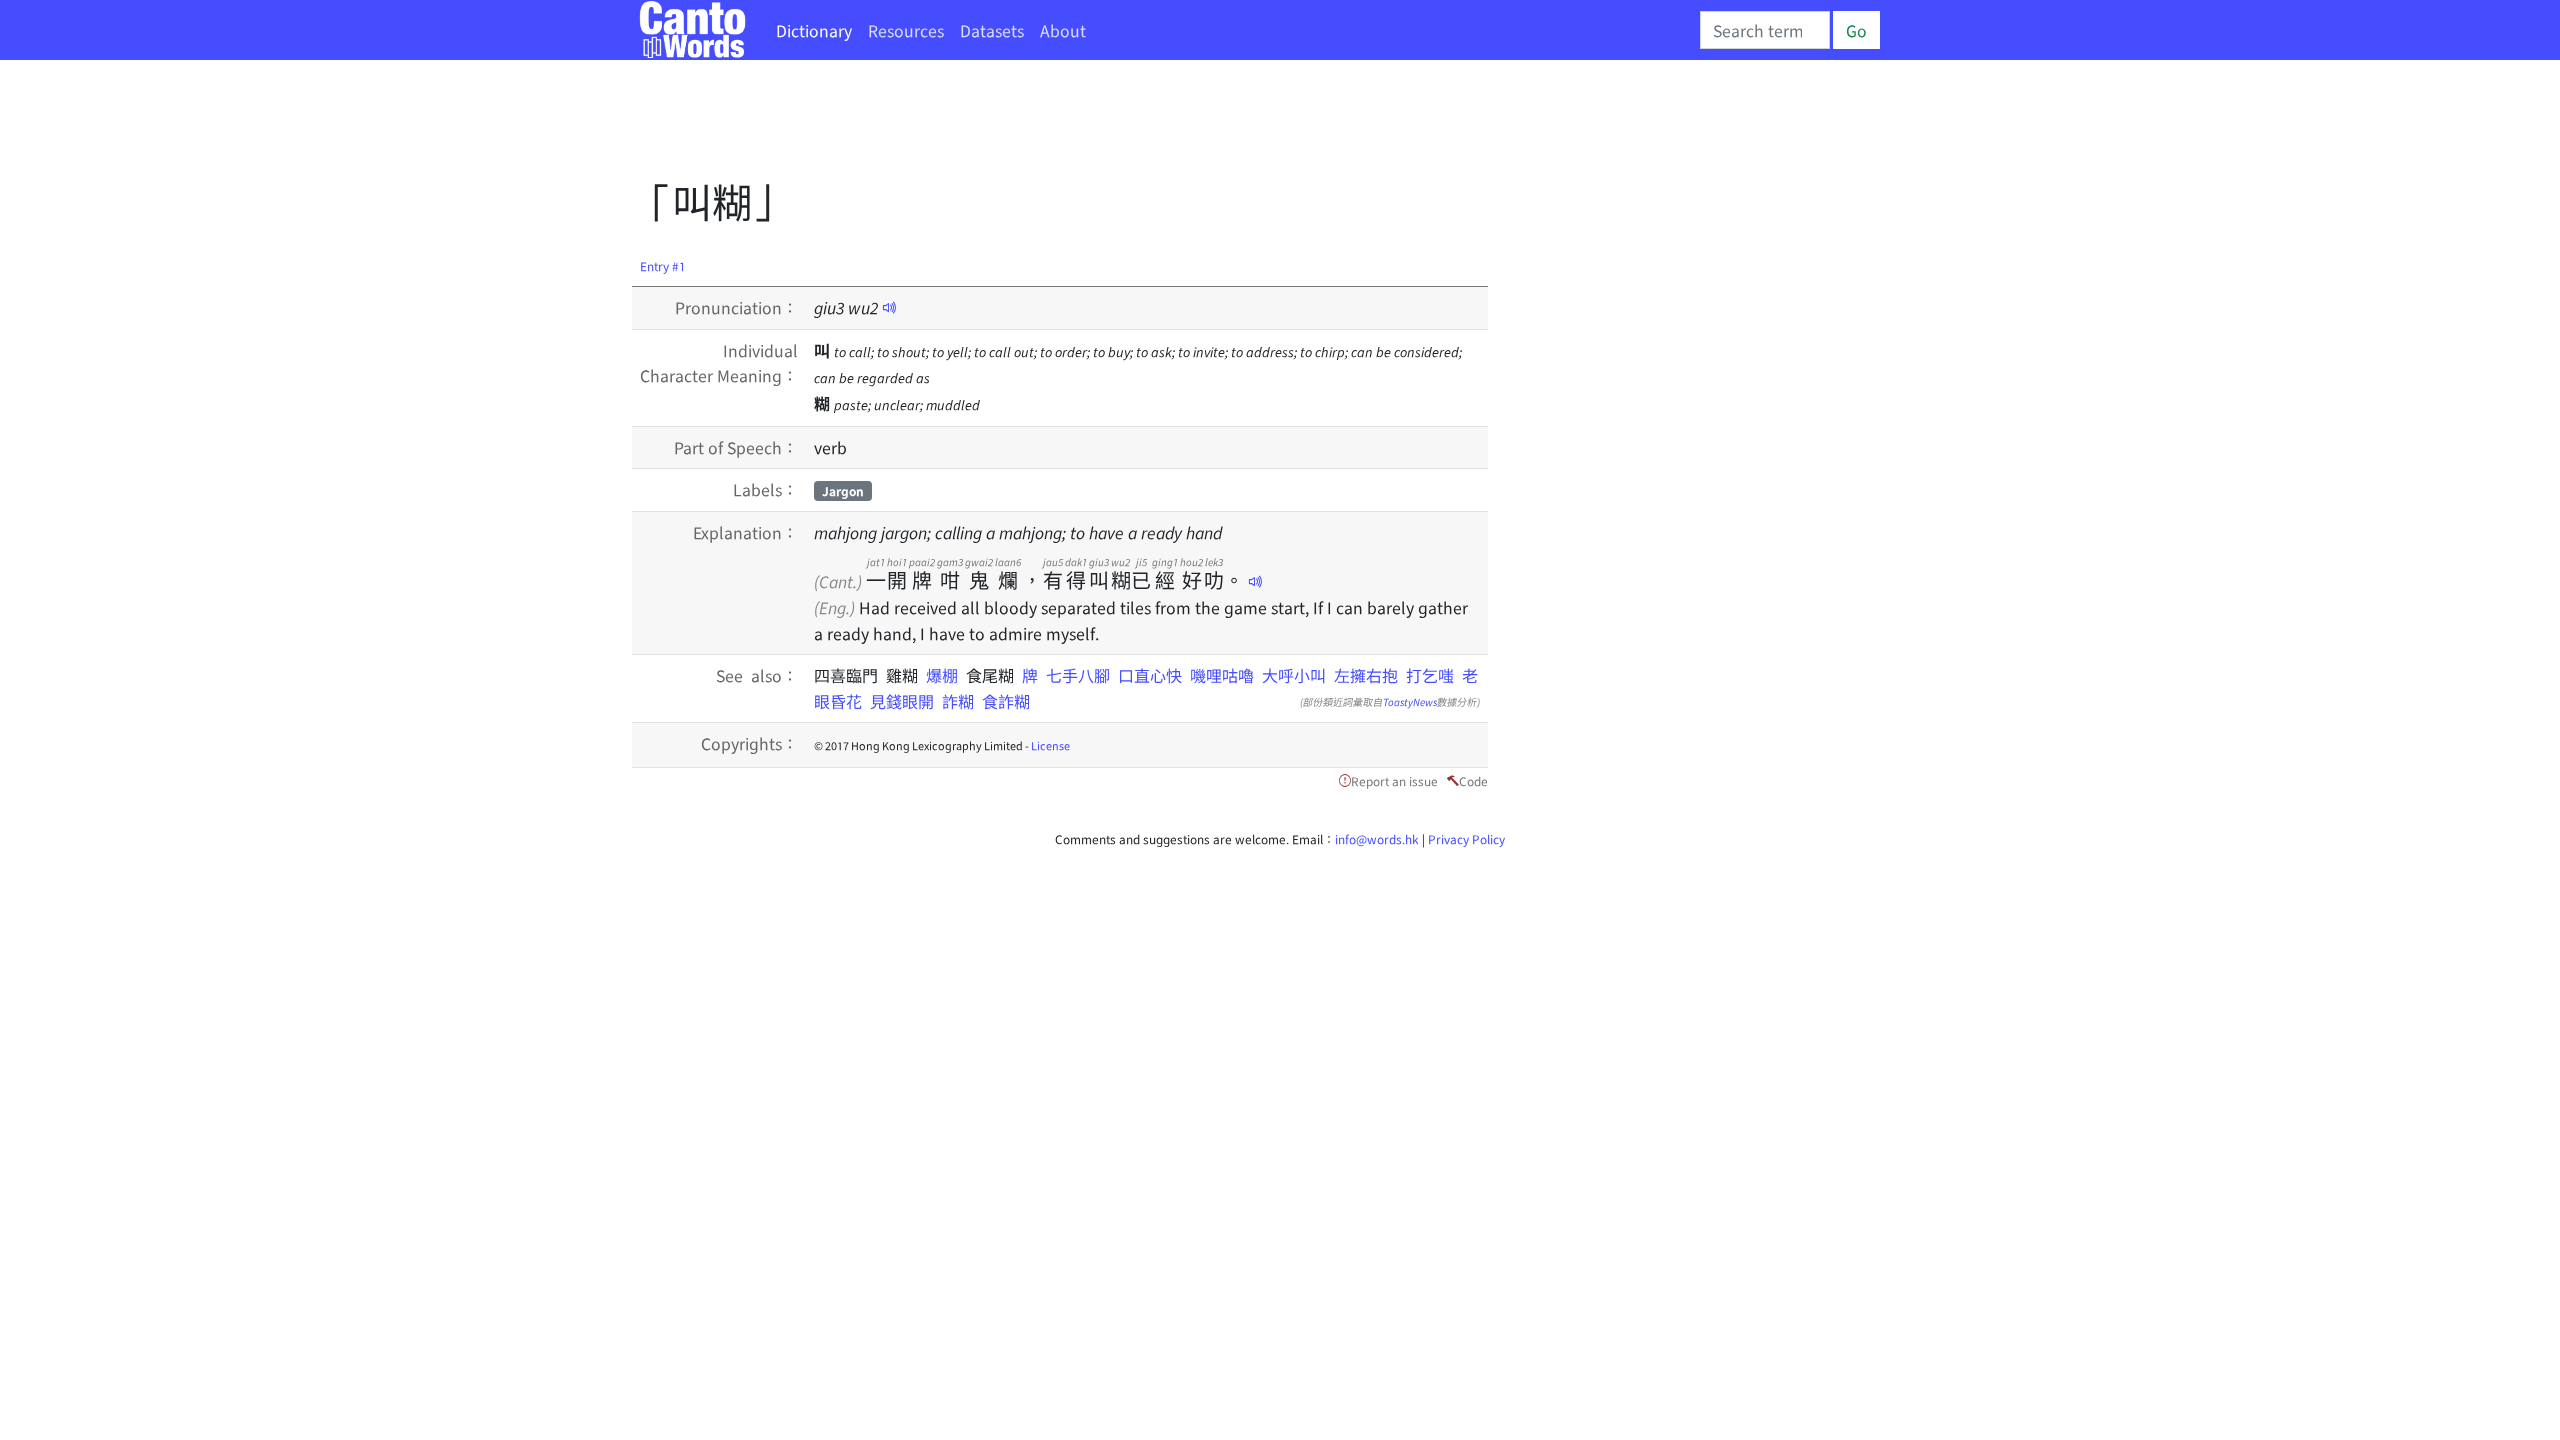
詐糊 (958, 701)
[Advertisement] (996, 125)
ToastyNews (1410, 701)
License (1050, 745)
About (1063, 30)
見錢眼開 (902, 701)
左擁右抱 (1366, 675)
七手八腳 (1078, 675)
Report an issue (1394, 780)
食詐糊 (1006, 701)
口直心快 (1150, 675)
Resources (906, 30)
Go (1856, 30)
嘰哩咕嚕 (1222, 675)
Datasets (992, 30)
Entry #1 (663, 265)
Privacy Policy (1466, 838)
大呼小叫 (1294, 675)
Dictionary (814, 30)
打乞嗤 (1430, 675)
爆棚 (946, 675)
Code (1473, 780)
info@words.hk (1377, 838)
